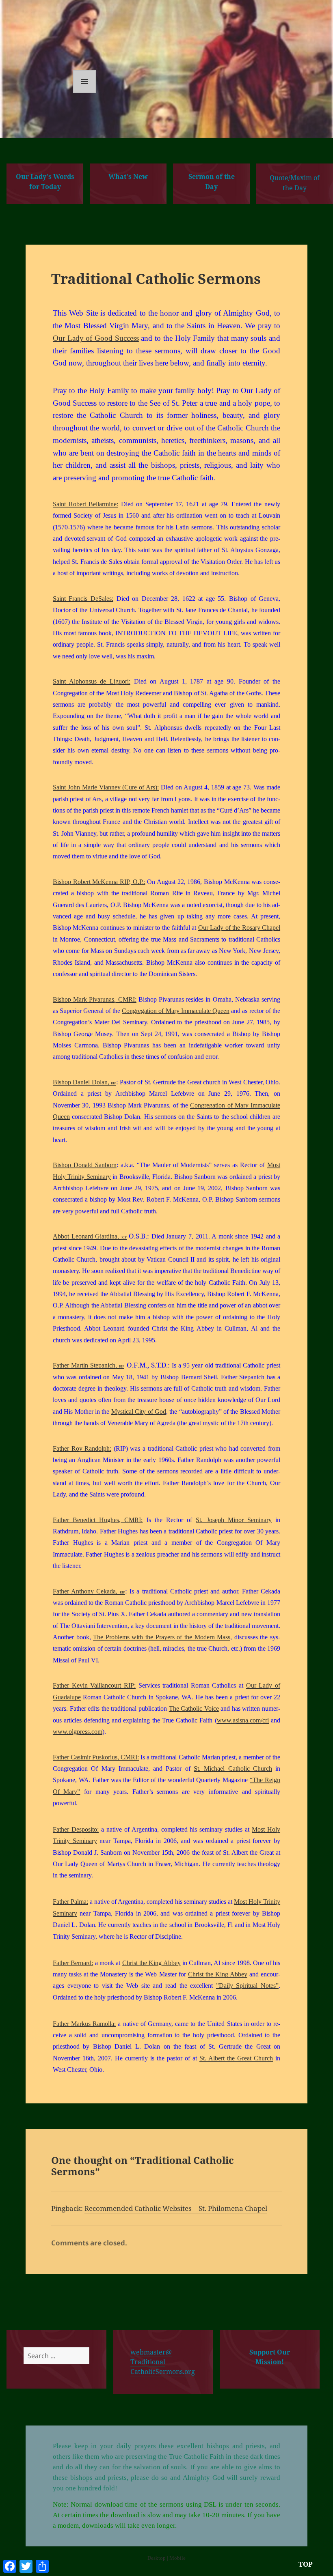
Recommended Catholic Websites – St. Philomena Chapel (176, 2208)
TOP (306, 2564)
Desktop (157, 2558)
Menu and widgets (85, 93)
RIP (114, 1083)
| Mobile (176, 2558)
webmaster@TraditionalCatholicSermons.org (163, 2362)
